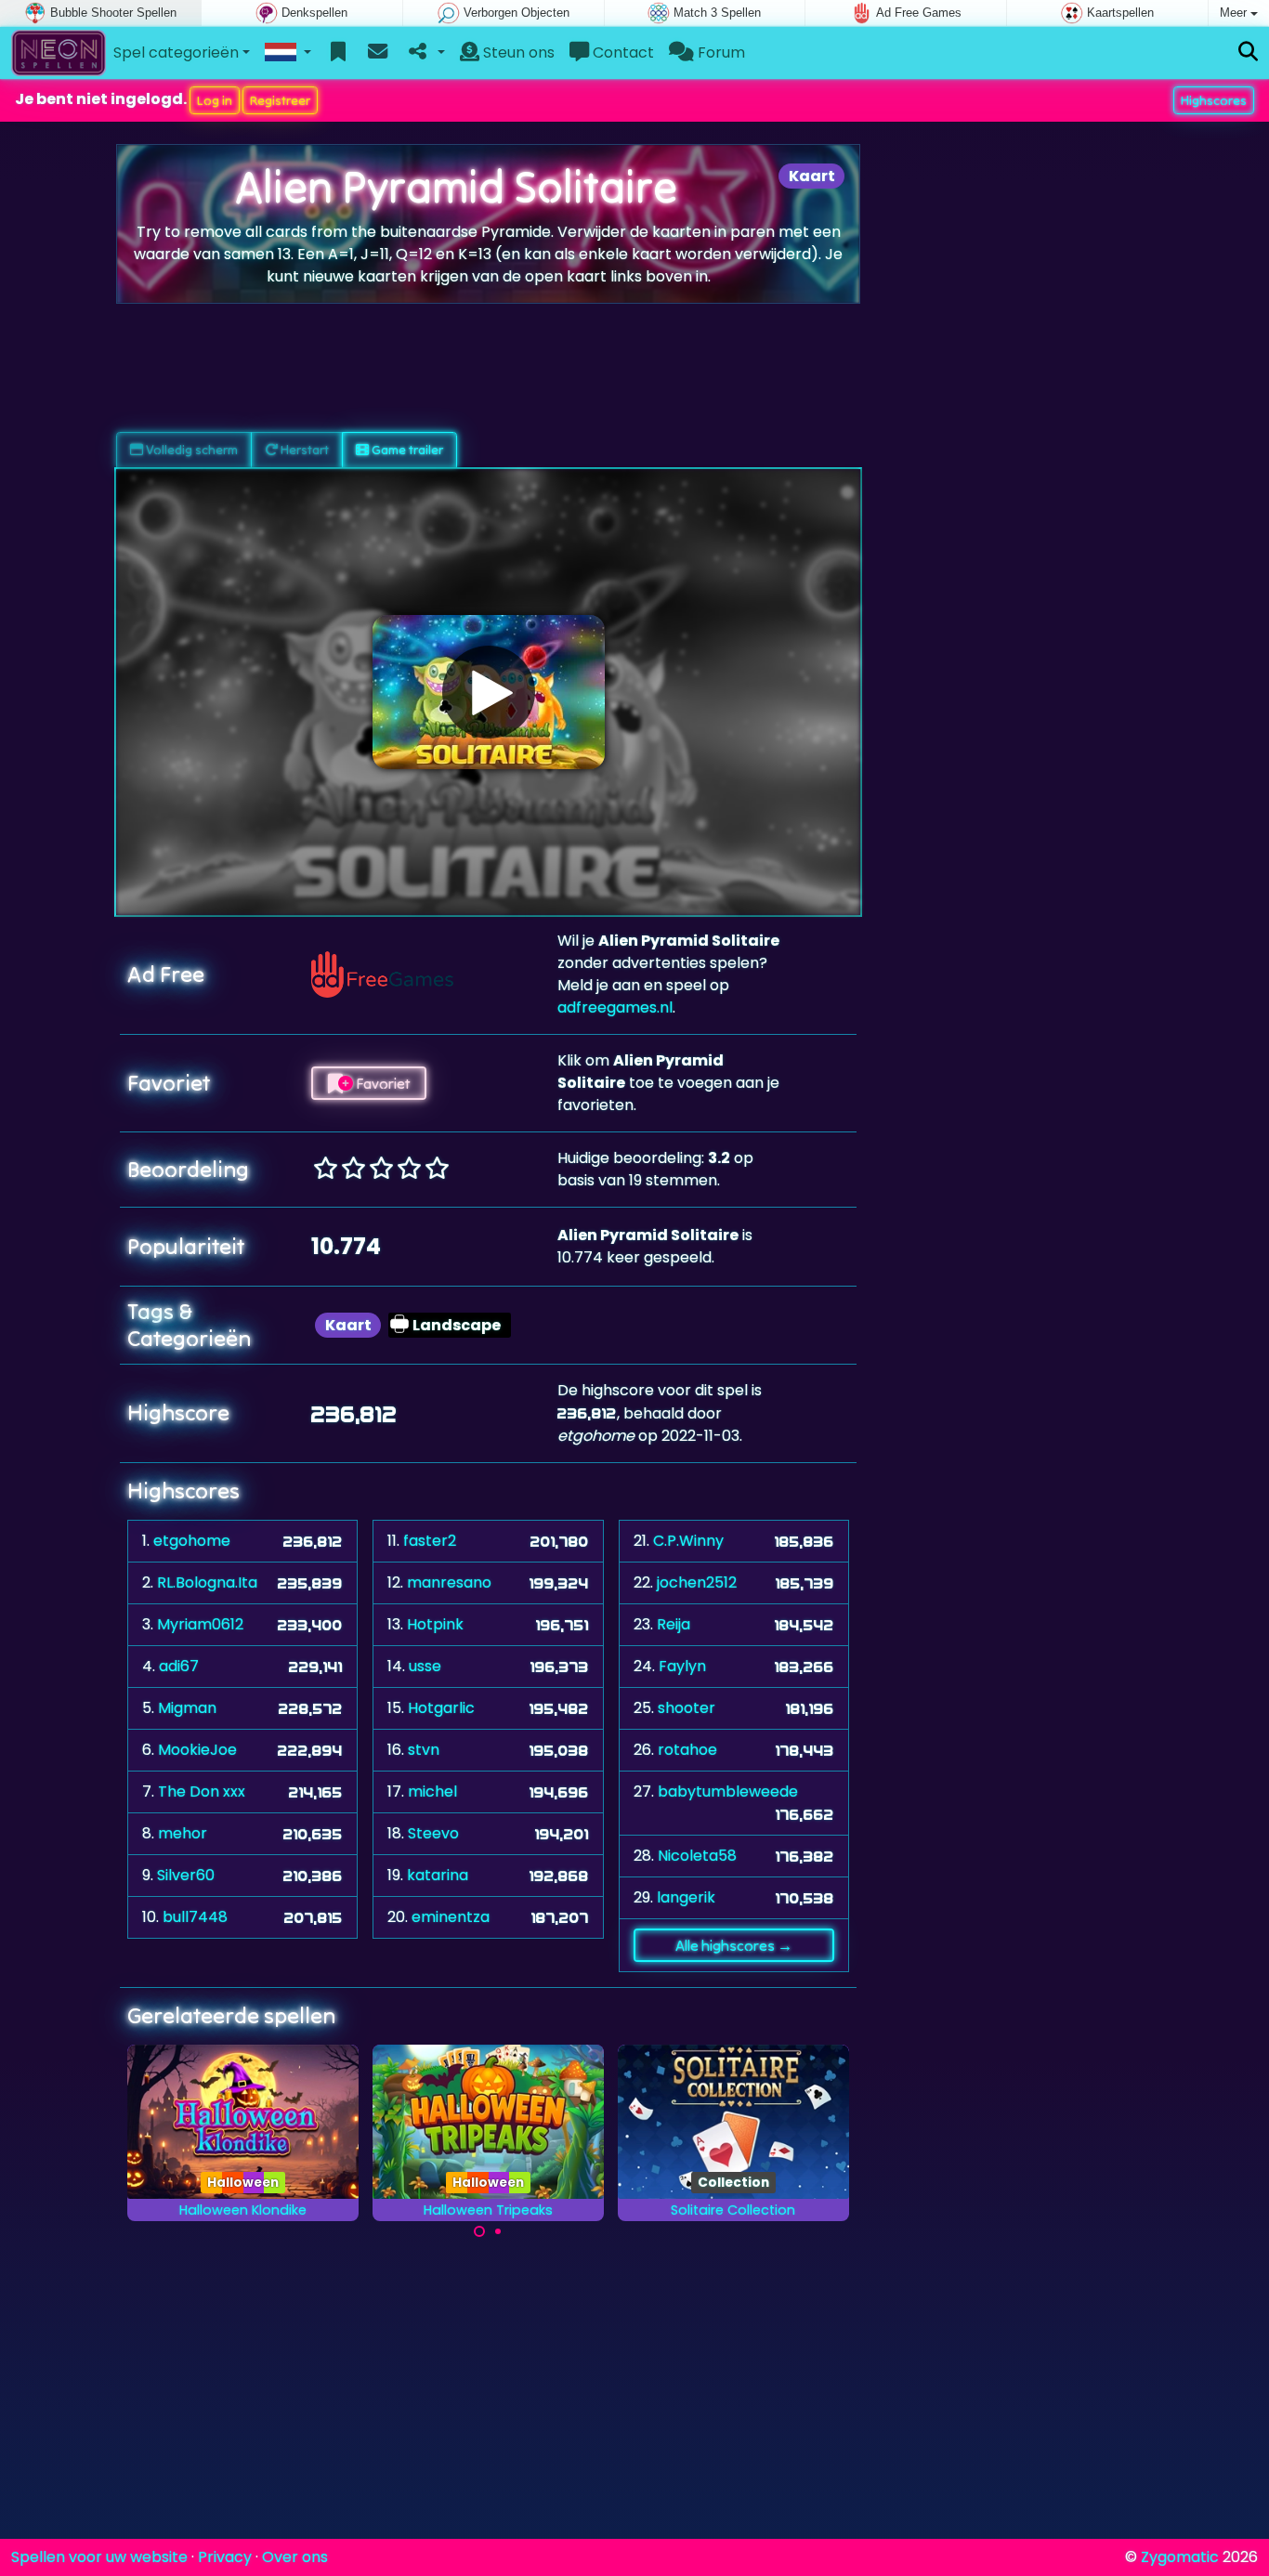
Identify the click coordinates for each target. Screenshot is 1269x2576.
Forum (720, 52)
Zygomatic (1180, 2557)
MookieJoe (197, 1750)
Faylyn (682, 1666)
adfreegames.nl (615, 1007)
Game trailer (406, 450)
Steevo (433, 1833)
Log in (215, 100)
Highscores (1214, 100)
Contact (621, 52)
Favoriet (381, 1083)
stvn (424, 1750)
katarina (438, 1875)
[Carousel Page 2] (498, 2231)
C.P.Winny (688, 1541)
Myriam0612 (200, 1624)
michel (432, 1791)
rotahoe (687, 1750)
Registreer (280, 100)
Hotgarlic (441, 1708)
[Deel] (425, 53)
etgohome (192, 1541)
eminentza (451, 1917)
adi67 (179, 1666)
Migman (187, 1708)
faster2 (430, 1541)
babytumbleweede (728, 1791)
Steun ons (517, 52)
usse (425, 1666)
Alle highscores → (734, 1945)
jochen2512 (697, 1582)
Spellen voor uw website (99, 2557)
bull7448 (195, 1917)
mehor (183, 1833)
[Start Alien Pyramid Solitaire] (489, 692)
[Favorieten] (339, 53)
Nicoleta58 (697, 1856)
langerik (686, 1897)
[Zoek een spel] (1248, 52)
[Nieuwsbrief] (378, 53)
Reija (674, 1624)
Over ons (295, 2557)
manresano (449, 1582)
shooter (687, 1708)
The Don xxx (202, 1791)
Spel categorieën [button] (176, 52)
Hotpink (435, 1624)
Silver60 (186, 1875)
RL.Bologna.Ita (207, 1582)
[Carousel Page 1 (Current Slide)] (479, 2231)
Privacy (225, 2557)
